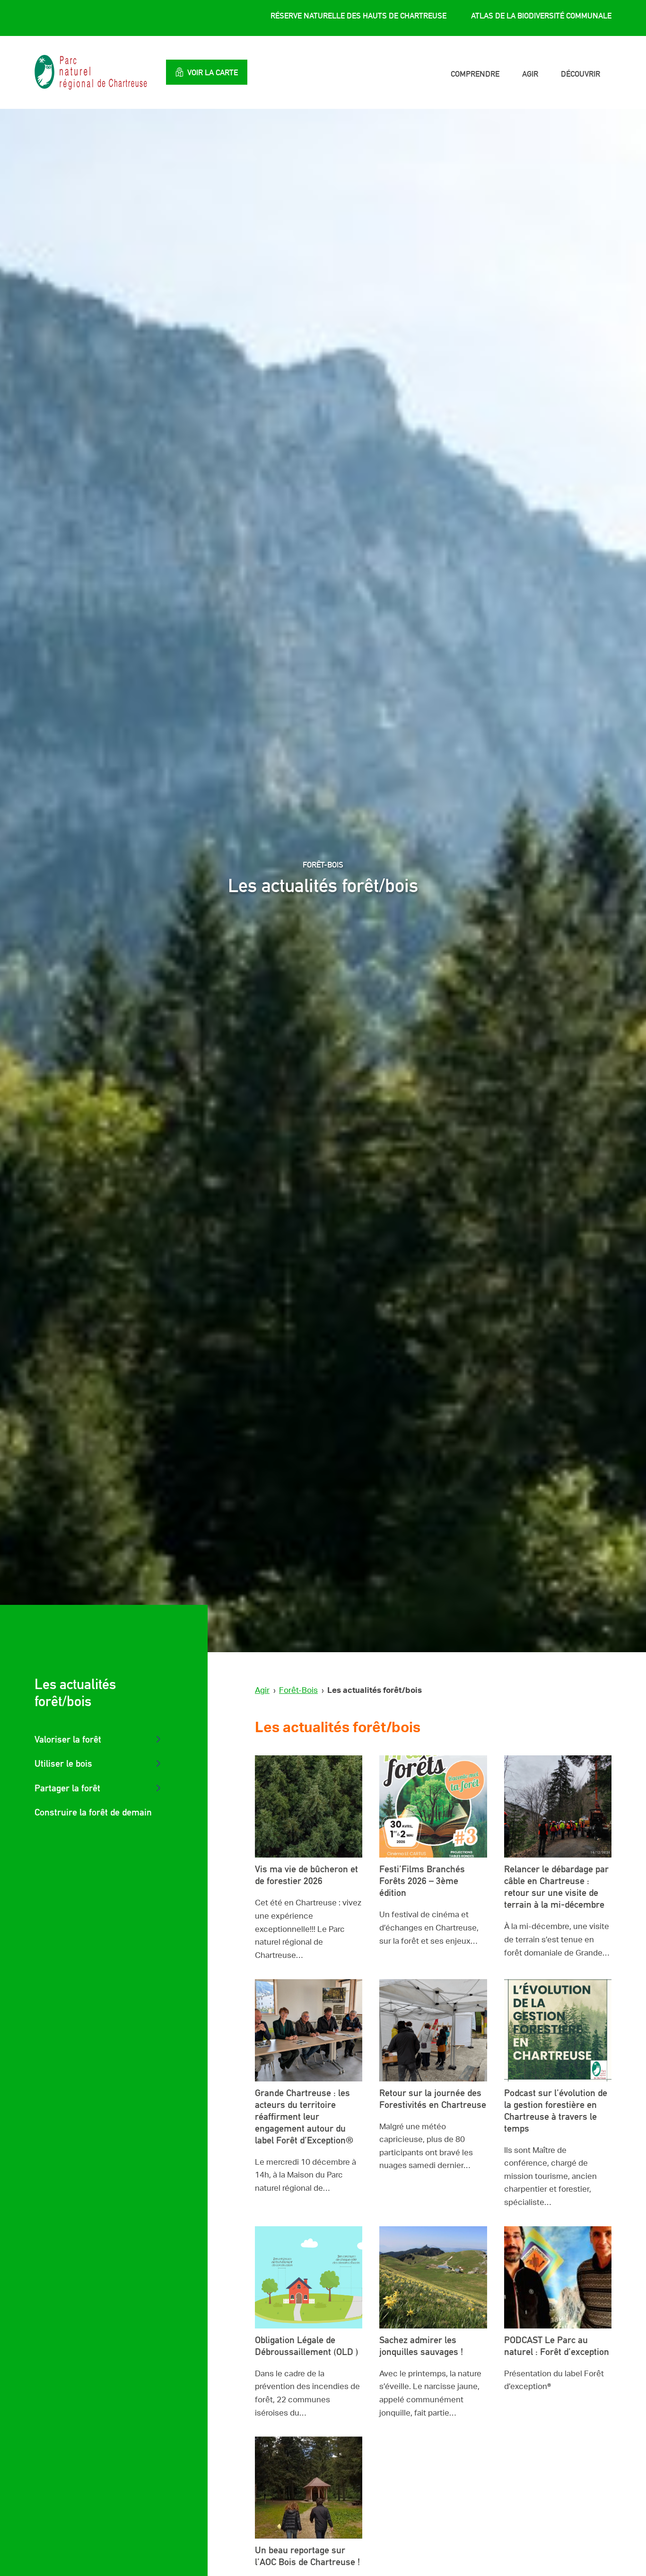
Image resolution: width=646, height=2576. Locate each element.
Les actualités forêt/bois (75, 1693)
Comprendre (475, 74)
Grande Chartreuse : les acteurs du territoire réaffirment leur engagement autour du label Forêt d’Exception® (305, 2116)
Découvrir (581, 74)
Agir (530, 74)
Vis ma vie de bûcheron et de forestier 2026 (306, 1875)
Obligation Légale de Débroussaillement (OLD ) (307, 2346)
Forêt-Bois (298, 1690)
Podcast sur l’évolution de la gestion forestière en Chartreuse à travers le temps (556, 2111)
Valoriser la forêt (68, 1739)
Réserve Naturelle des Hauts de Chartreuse (358, 16)
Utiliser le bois (63, 1763)
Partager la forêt (67, 1788)
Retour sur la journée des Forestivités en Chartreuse (433, 2099)
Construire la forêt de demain (93, 1812)
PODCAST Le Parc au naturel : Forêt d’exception (557, 2346)
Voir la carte (213, 72)
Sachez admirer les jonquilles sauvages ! (421, 2346)
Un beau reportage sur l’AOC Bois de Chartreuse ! (307, 2556)
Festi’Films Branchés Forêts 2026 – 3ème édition (422, 1881)
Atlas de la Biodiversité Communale (541, 16)
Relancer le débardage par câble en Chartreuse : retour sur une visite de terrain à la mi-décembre (556, 1887)
